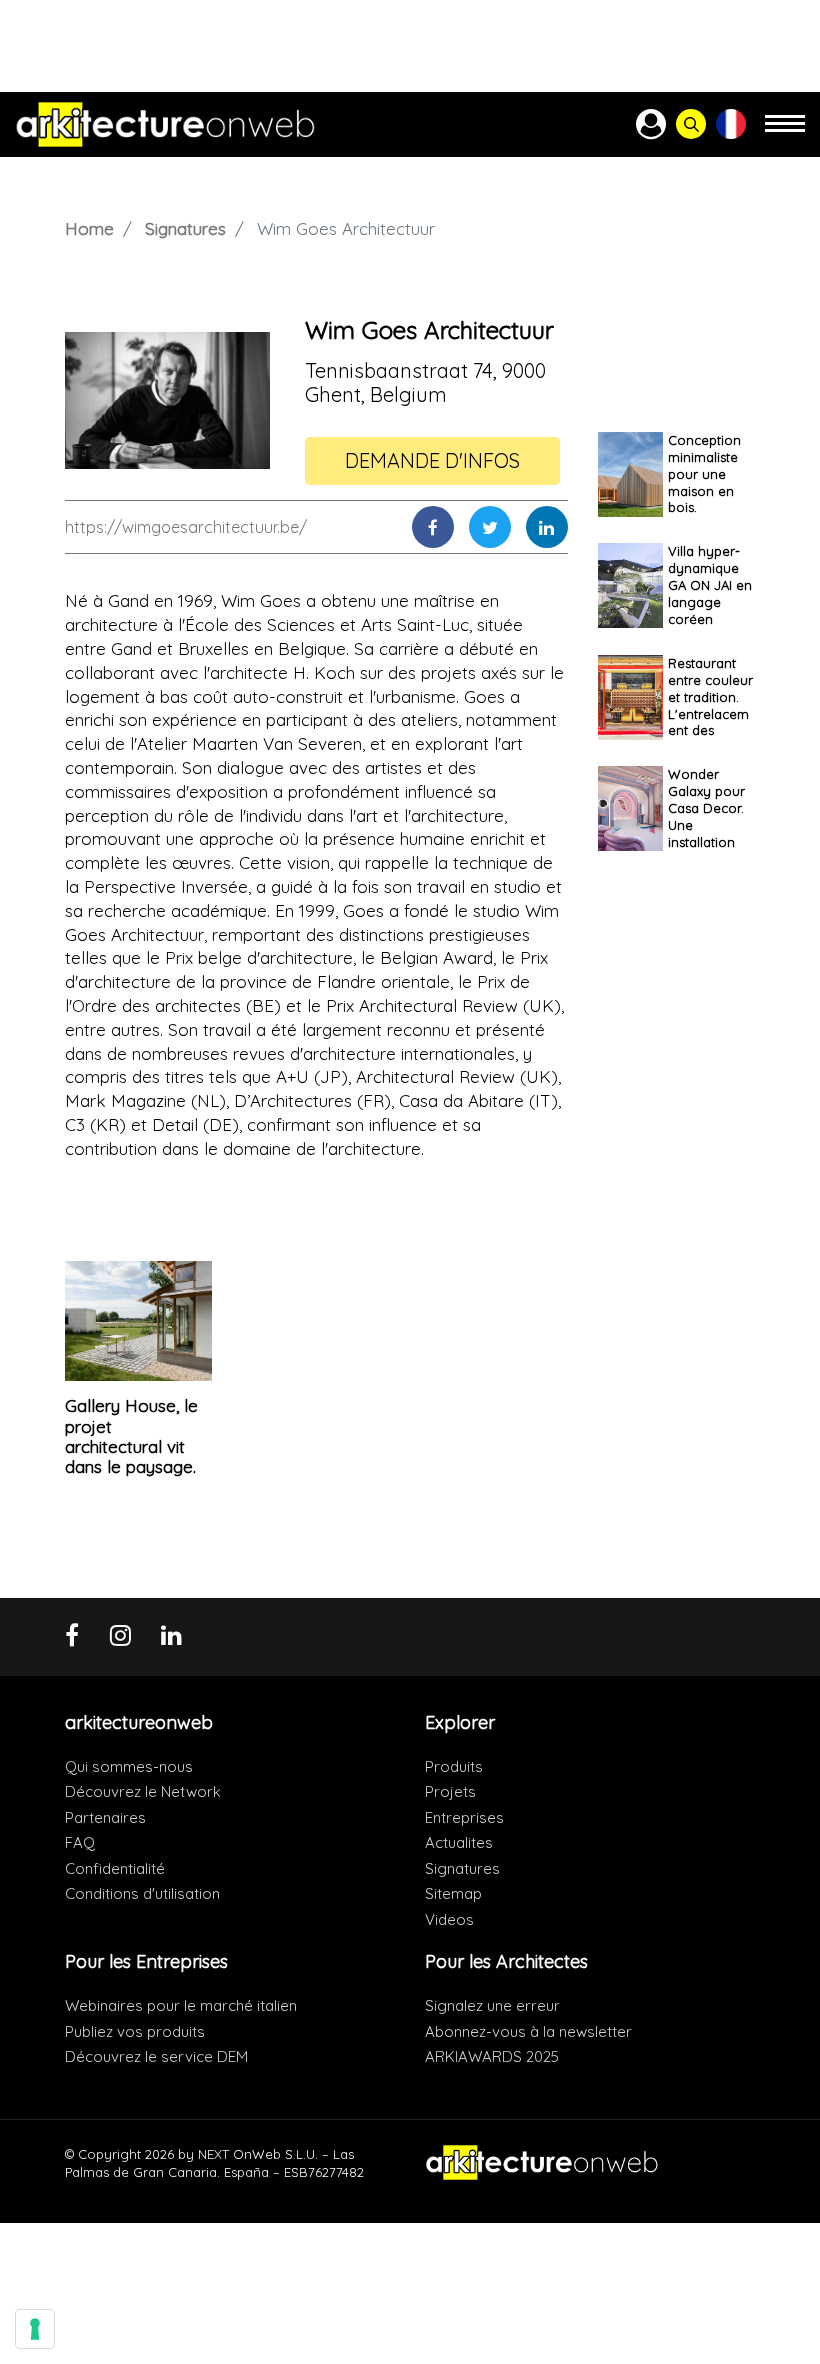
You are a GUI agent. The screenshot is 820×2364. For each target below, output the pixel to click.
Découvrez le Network (143, 1791)
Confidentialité (115, 1868)
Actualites (459, 1842)
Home (89, 228)
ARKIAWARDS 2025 (492, 2056)
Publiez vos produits (135, 2031)
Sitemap (453, 1893)
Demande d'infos (432, 460)
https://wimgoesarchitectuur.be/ (186, 527)
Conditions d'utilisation (142, 1893)
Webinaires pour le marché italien (181, 2005)
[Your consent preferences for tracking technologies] (35, 2329)
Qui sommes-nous (129, 1766)
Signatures (185, 228)
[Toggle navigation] (785, 132)
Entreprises (464, 1817)
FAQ (80, 1842)
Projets (450, 1791)
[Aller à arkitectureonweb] (165, 124)
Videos (449, 1919)
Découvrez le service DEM (156, 2056)
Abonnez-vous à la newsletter (528, 2031)
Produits (454, 1766)
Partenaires (105, 1817)
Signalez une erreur (492, 2005)
